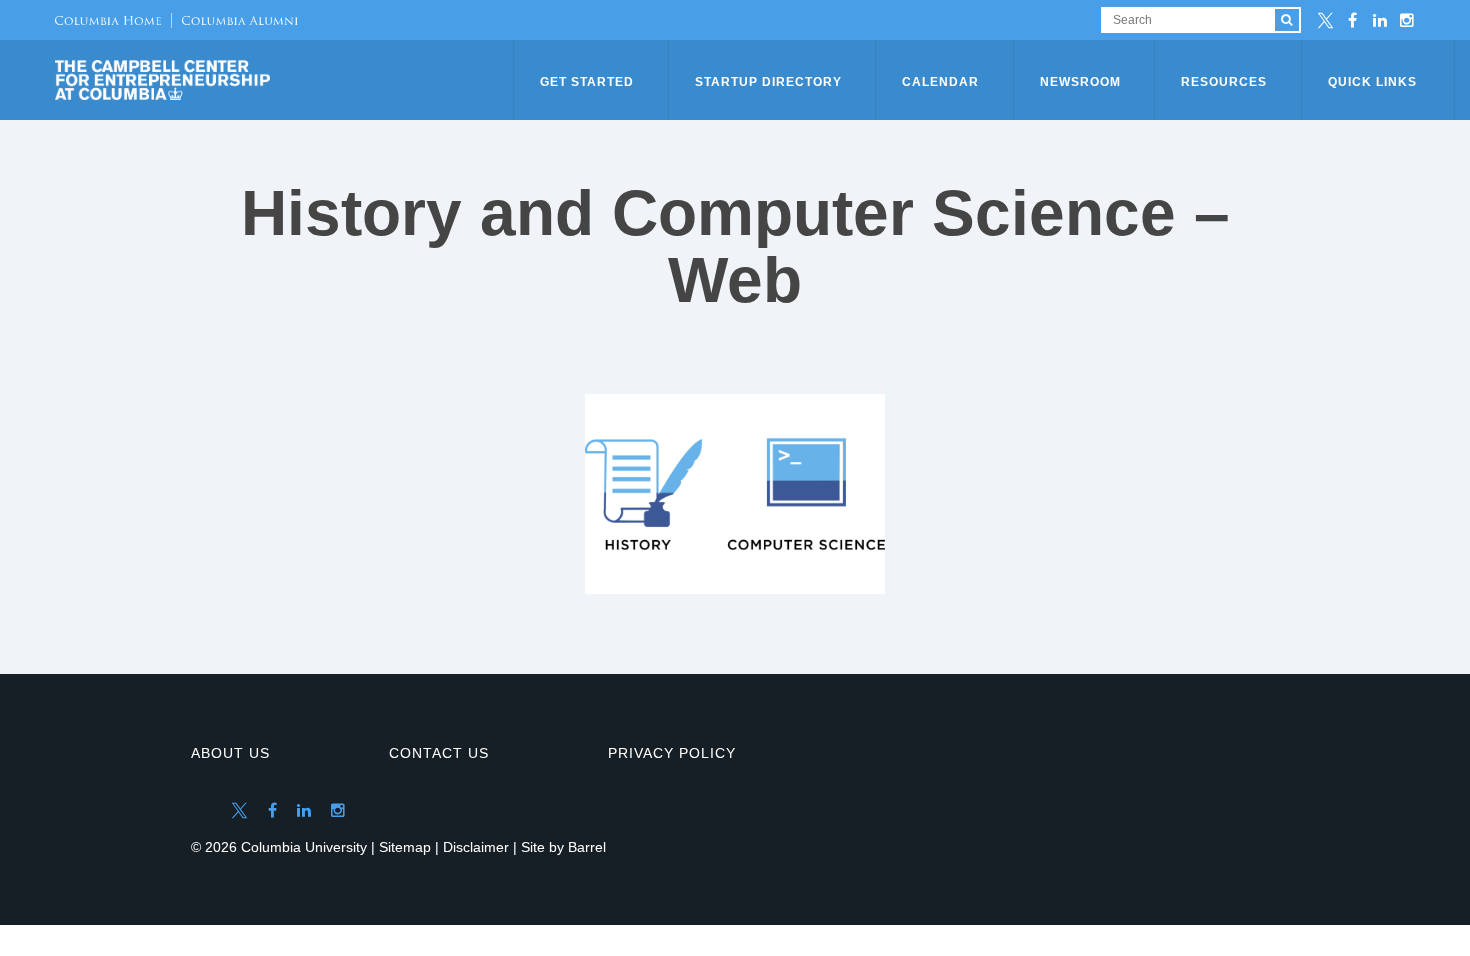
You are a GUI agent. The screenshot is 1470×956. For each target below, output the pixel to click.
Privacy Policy (672, 753)
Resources (1224, 82)
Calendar (940, 82)
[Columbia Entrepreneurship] (286, 80)
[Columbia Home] (108, 20)
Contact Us (439, 753)
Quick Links (1372, 82)
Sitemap (405, 847)
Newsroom (1080, 82)
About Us (230, 753)
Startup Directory (768, 82)
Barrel (587, 847)
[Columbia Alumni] (234, 20)
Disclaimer (476, 847)
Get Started (587, 82)
